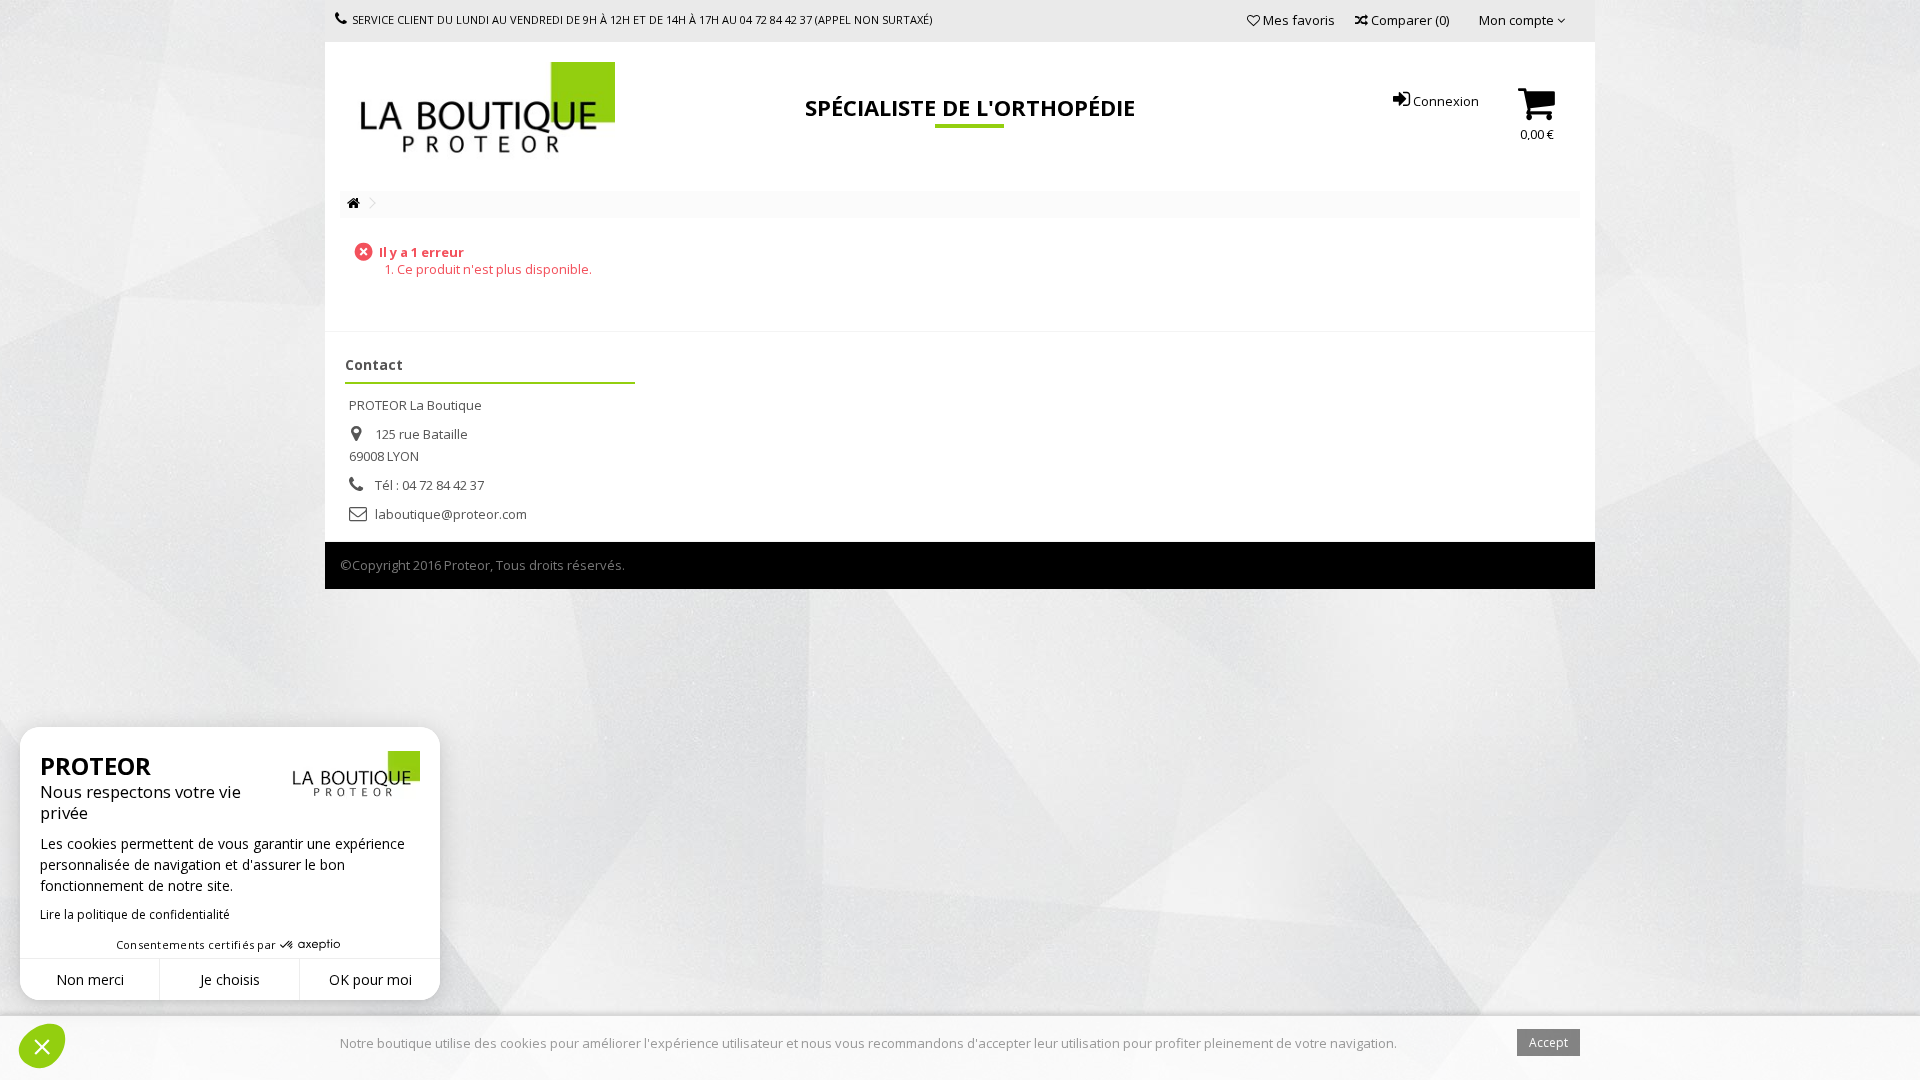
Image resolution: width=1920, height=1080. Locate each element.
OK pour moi (370, 979)
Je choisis (230, 979)
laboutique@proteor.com (451, 514)
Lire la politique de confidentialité (135, 914)
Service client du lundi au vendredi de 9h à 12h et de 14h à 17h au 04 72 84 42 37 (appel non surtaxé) (642, 19)
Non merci (90, 979)
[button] (42, 1046)
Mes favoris (1297, 20)
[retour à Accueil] (353, 203)
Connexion (1444, 101)
